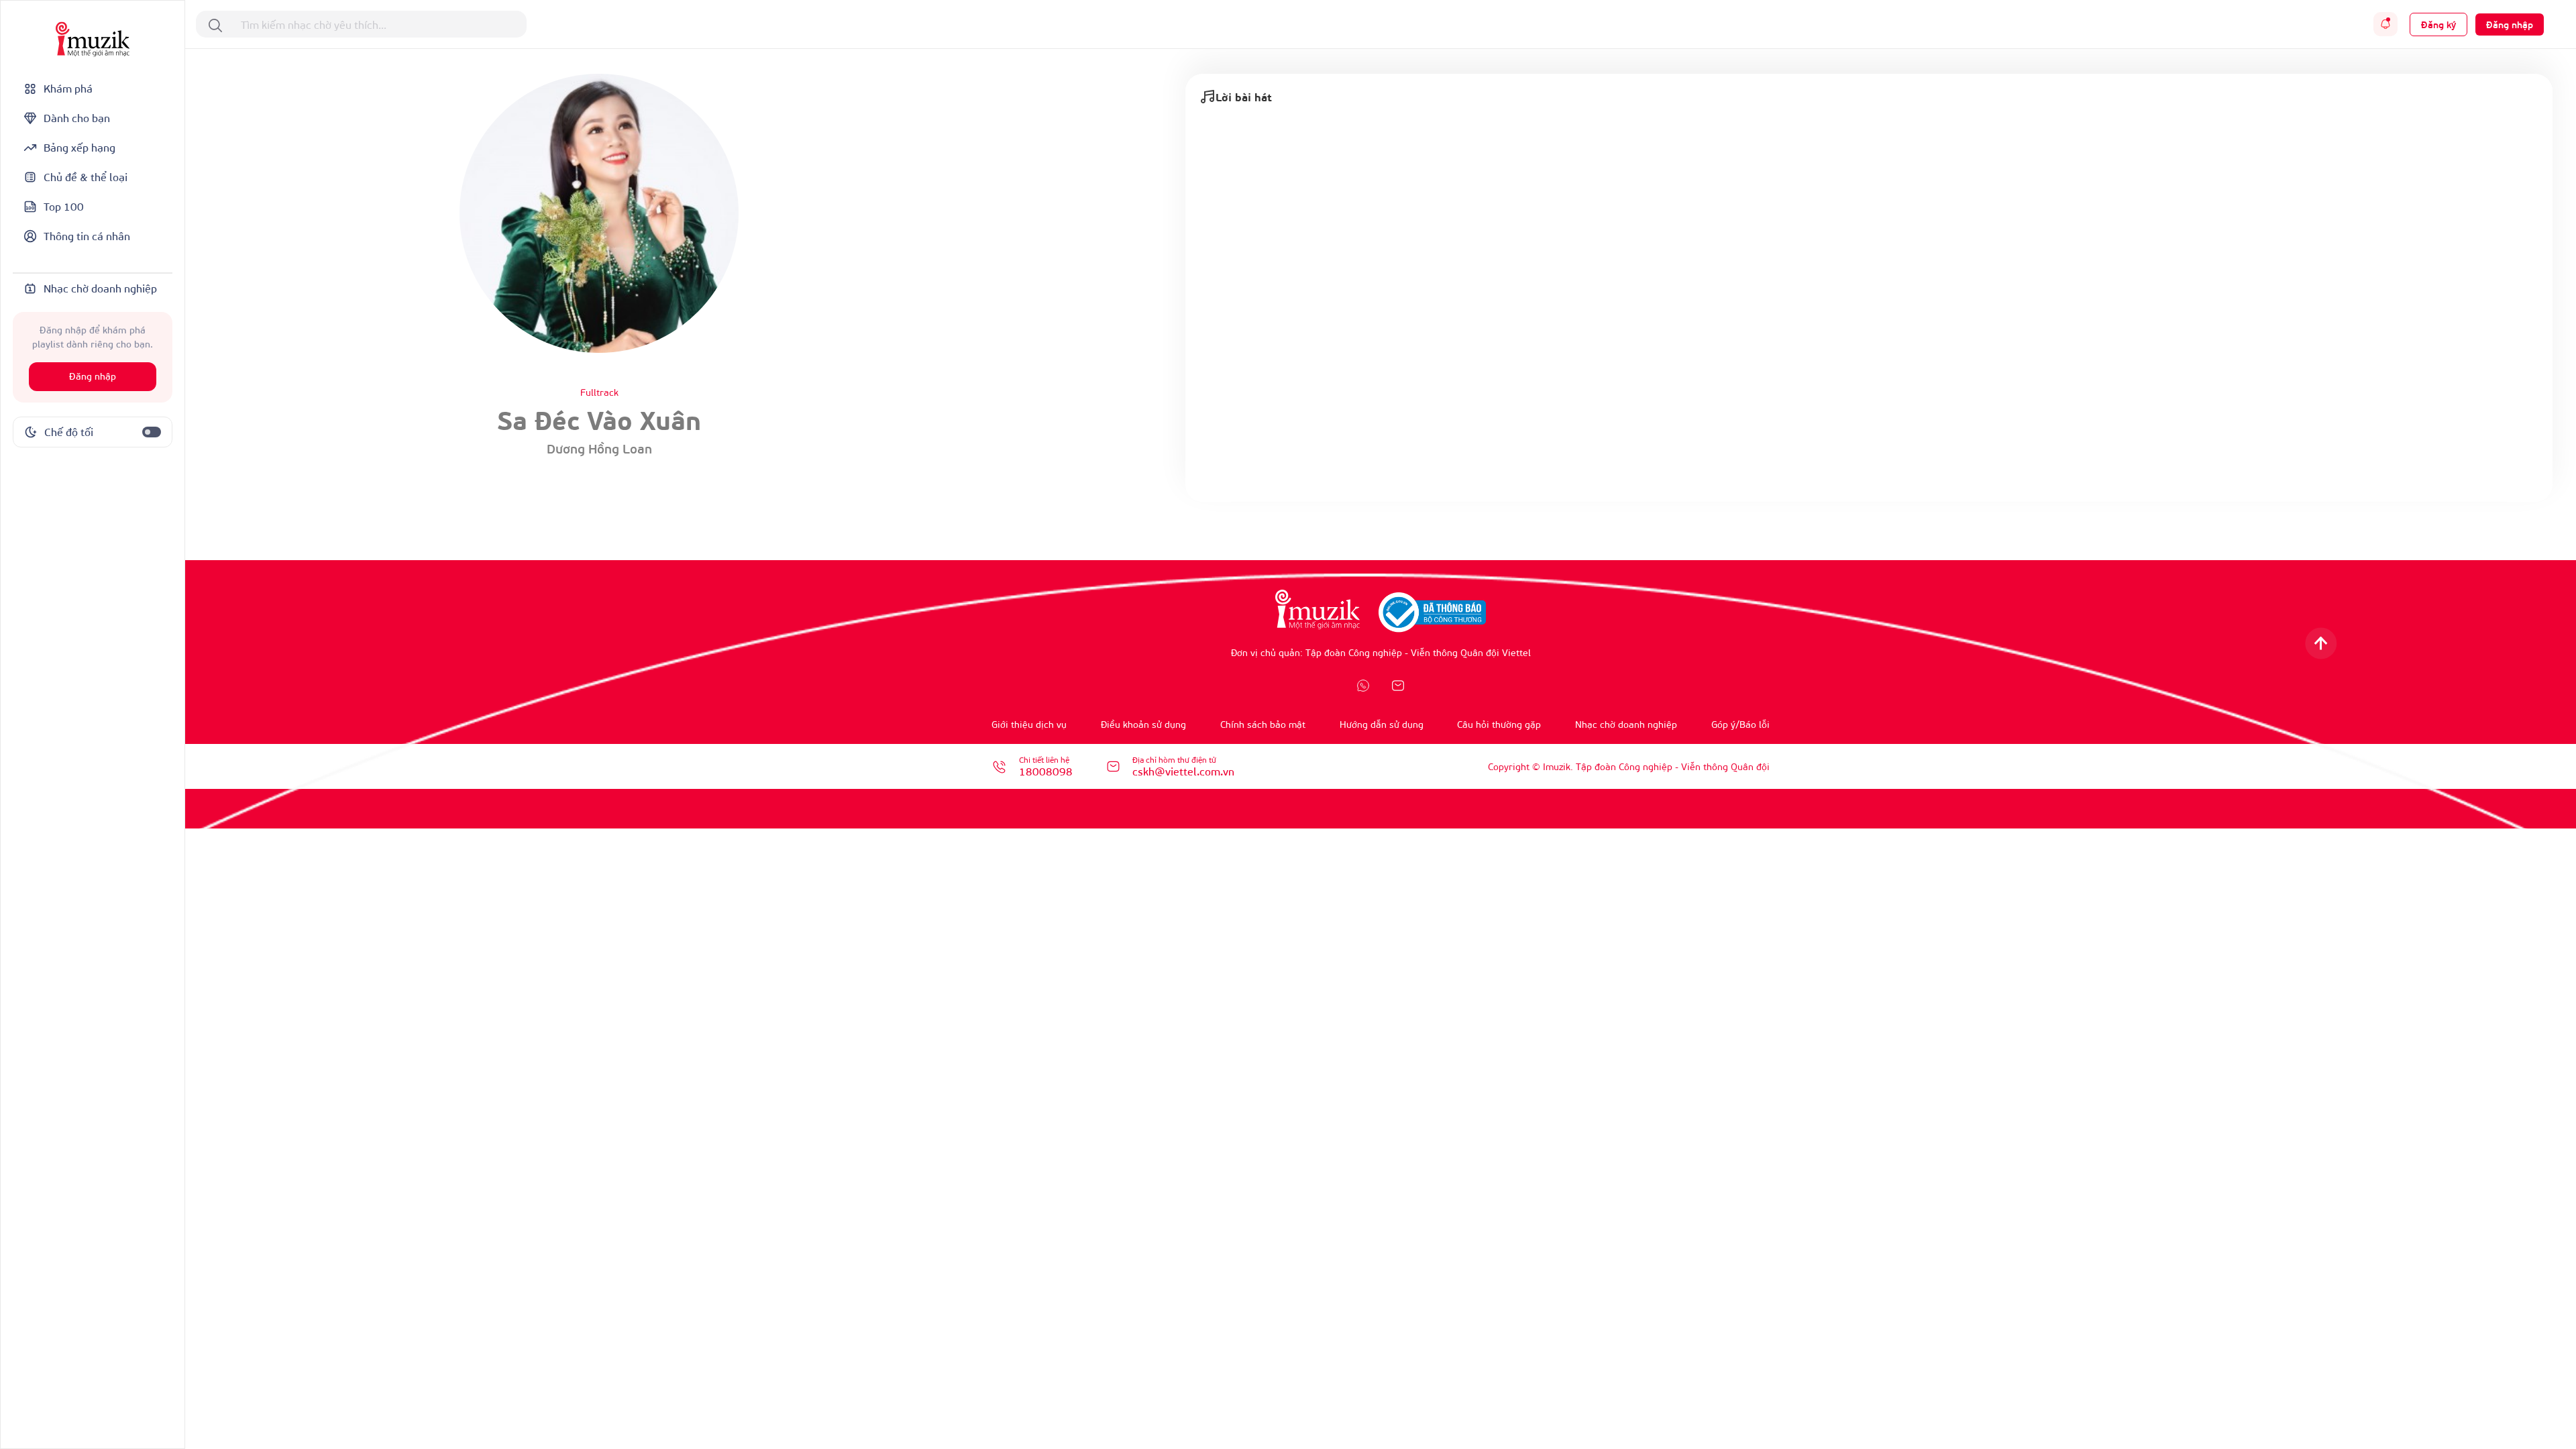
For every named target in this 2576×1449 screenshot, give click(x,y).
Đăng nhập (93, 377)
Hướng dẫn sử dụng (1382, 724)
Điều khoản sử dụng (1143, 724)
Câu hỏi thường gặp (1499, 724)
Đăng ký (2438, 24)
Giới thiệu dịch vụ (1029, 724)
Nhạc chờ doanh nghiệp (1626, 724)
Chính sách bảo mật (1263, 724)
